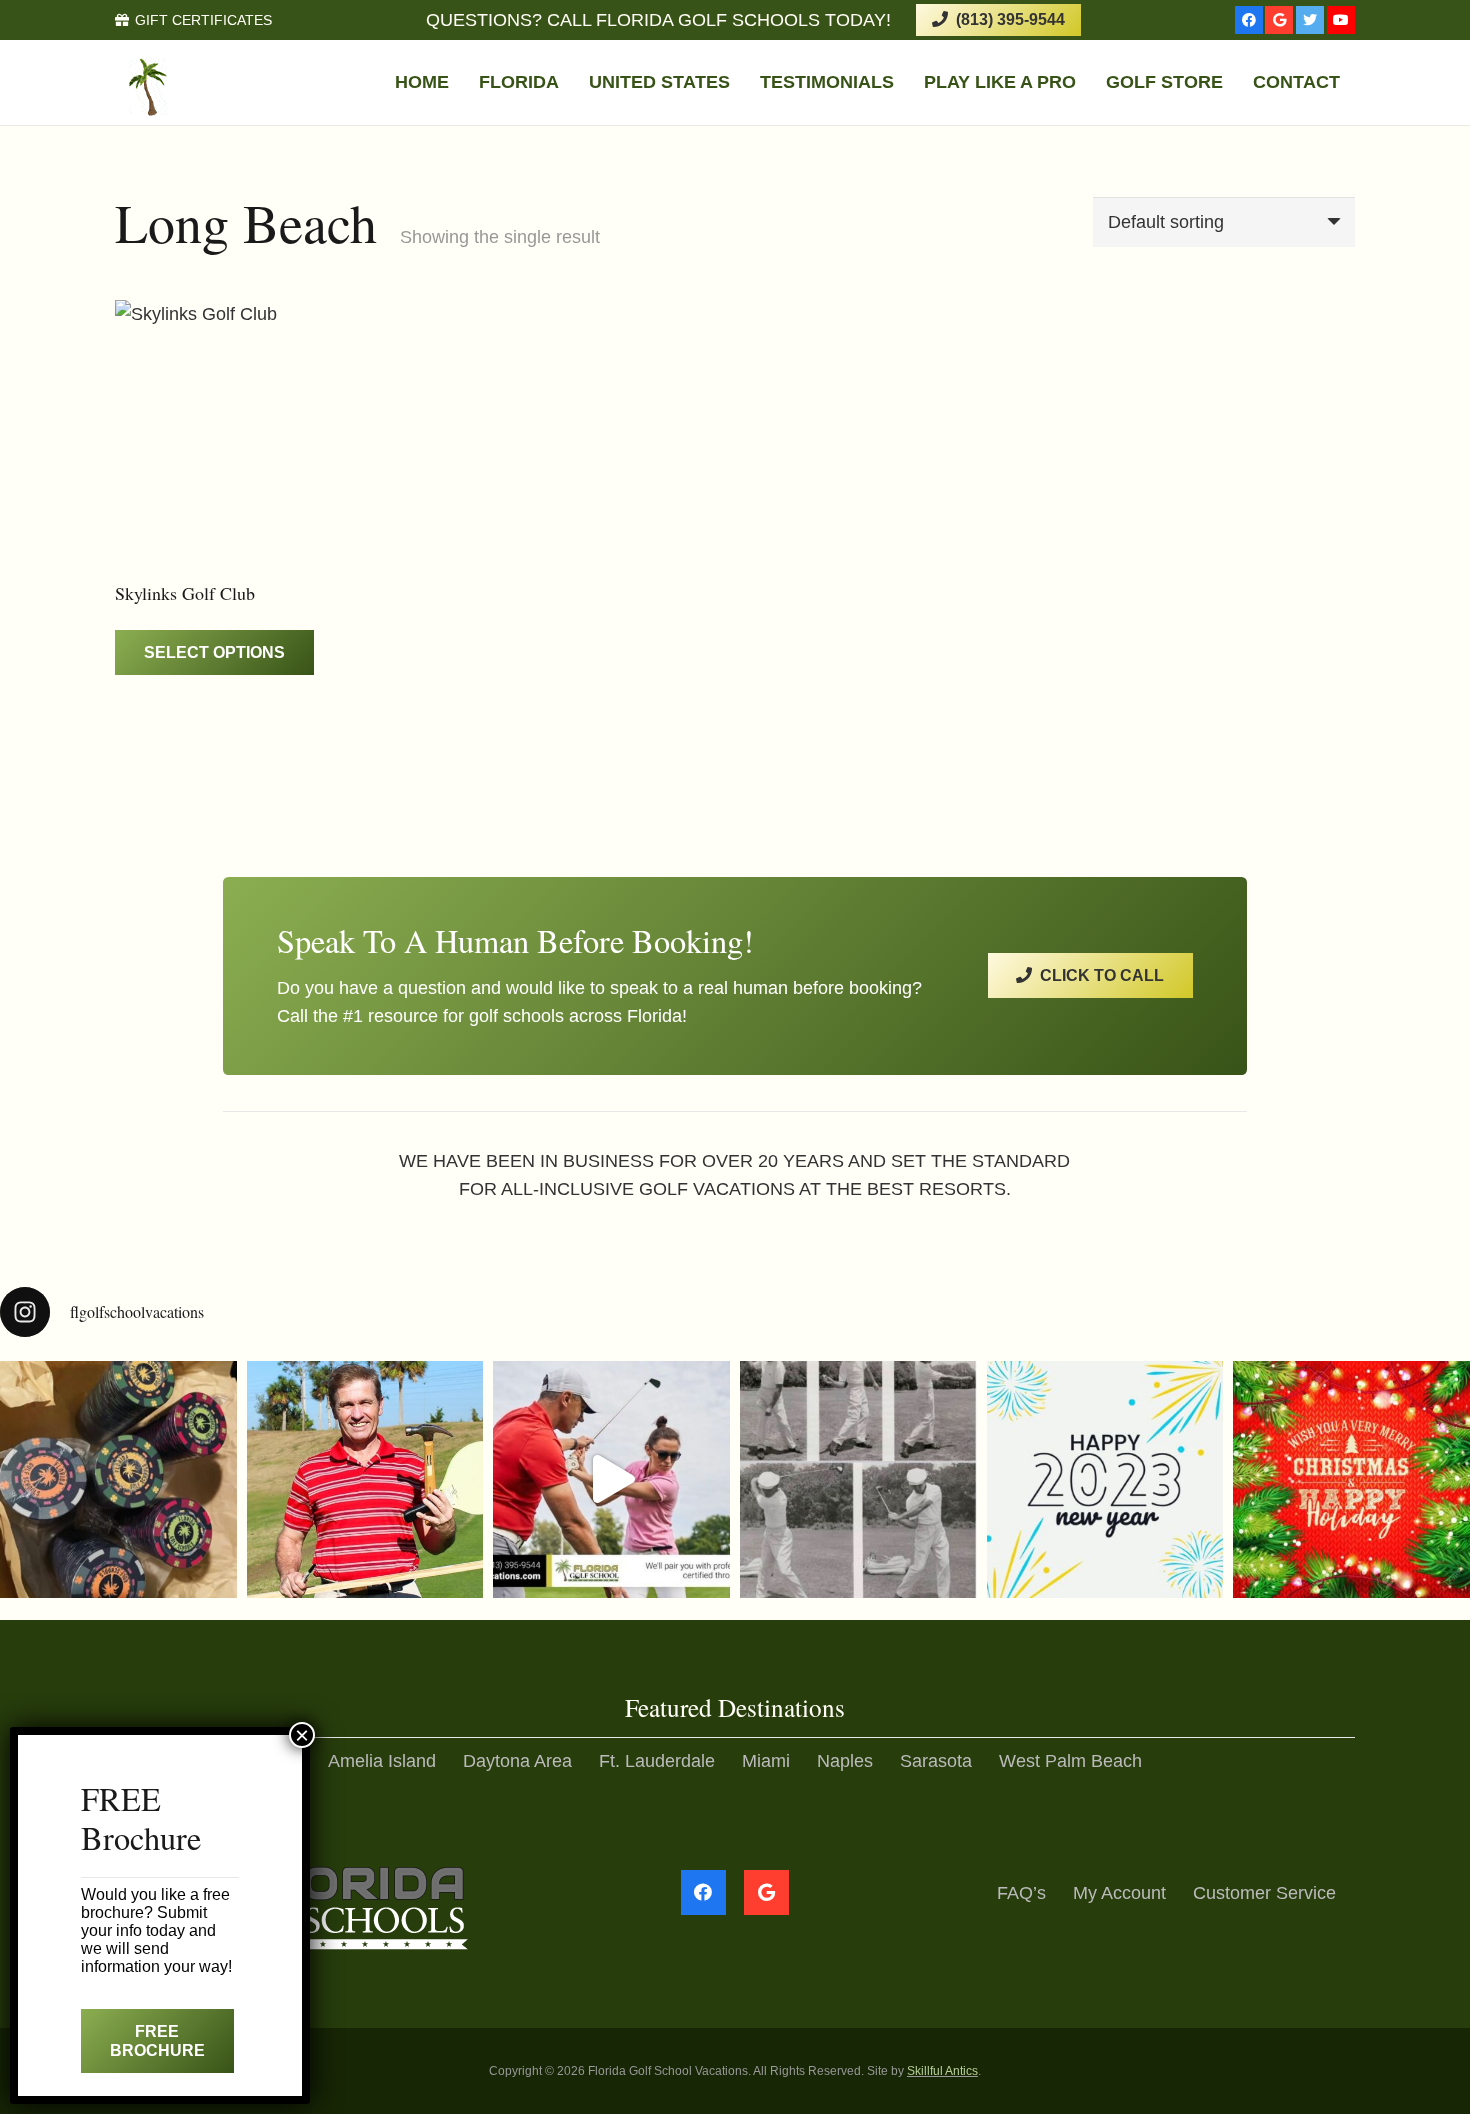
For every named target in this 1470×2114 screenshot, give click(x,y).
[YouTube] (1341, 20)
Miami (766, 1761)
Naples (845, 1761)
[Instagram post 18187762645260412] (611, 1479)
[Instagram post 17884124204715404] (1351, 1479)
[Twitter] (1310, 20)
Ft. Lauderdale (657, 1761)
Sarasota (936, 1761)
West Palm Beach (1070, 1761)
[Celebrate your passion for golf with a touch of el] (118, 1479)
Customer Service (1264, 1893)
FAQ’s (1021, 1893)
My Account (1119, 1893)
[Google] (1279, 20)
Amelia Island (382, 1761)
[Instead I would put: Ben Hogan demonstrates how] (858, 1479)
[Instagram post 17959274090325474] (1105, 1479)
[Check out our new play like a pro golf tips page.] (365, 1479)
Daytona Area (517, 1761)
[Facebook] (1249, 20)
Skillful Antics (942, 2071)
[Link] (215, 83)
